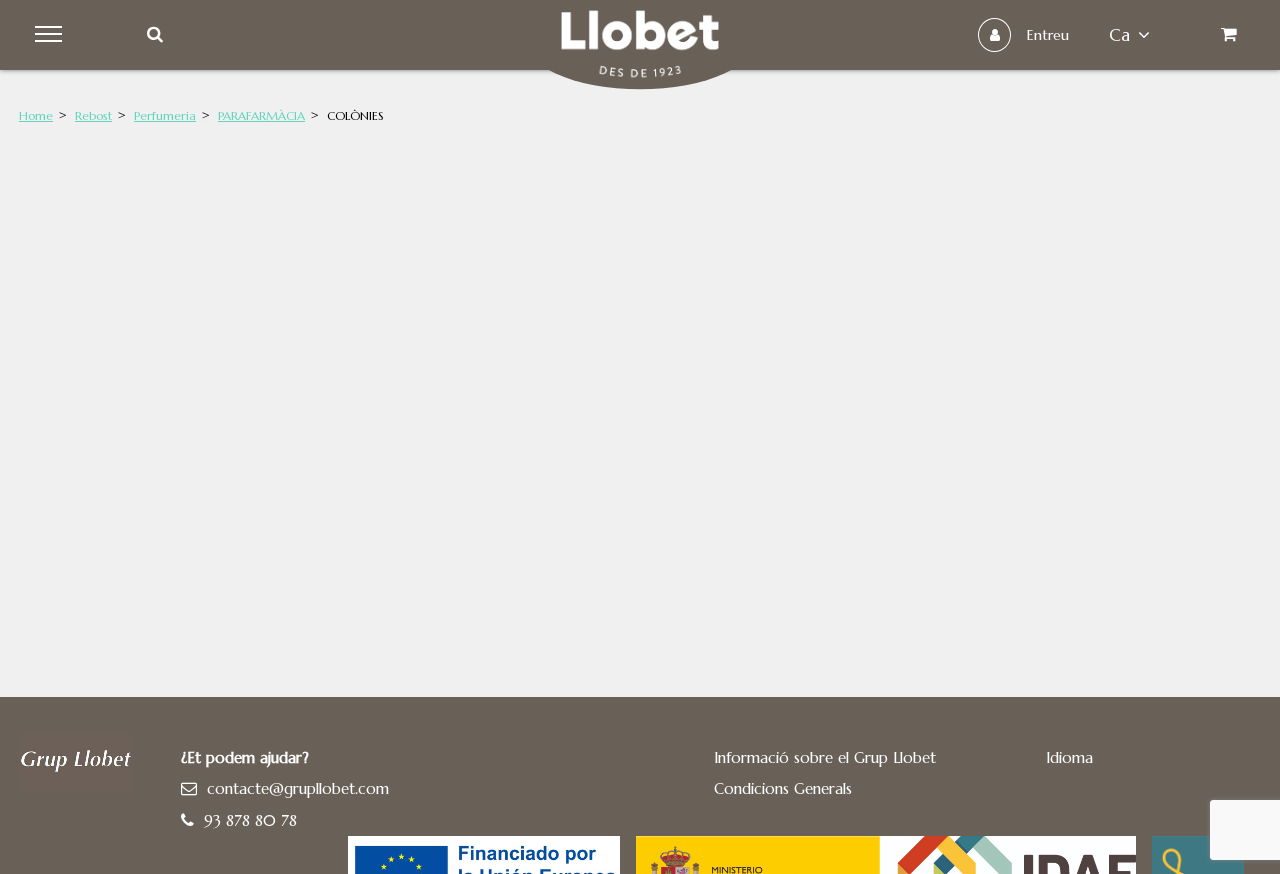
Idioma (1069, 757)
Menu (51, 35)
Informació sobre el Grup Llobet (825, 757)
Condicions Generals (783, 788)
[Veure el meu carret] (1228, 35)
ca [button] (1119, 35)
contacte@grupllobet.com (298, 788)
